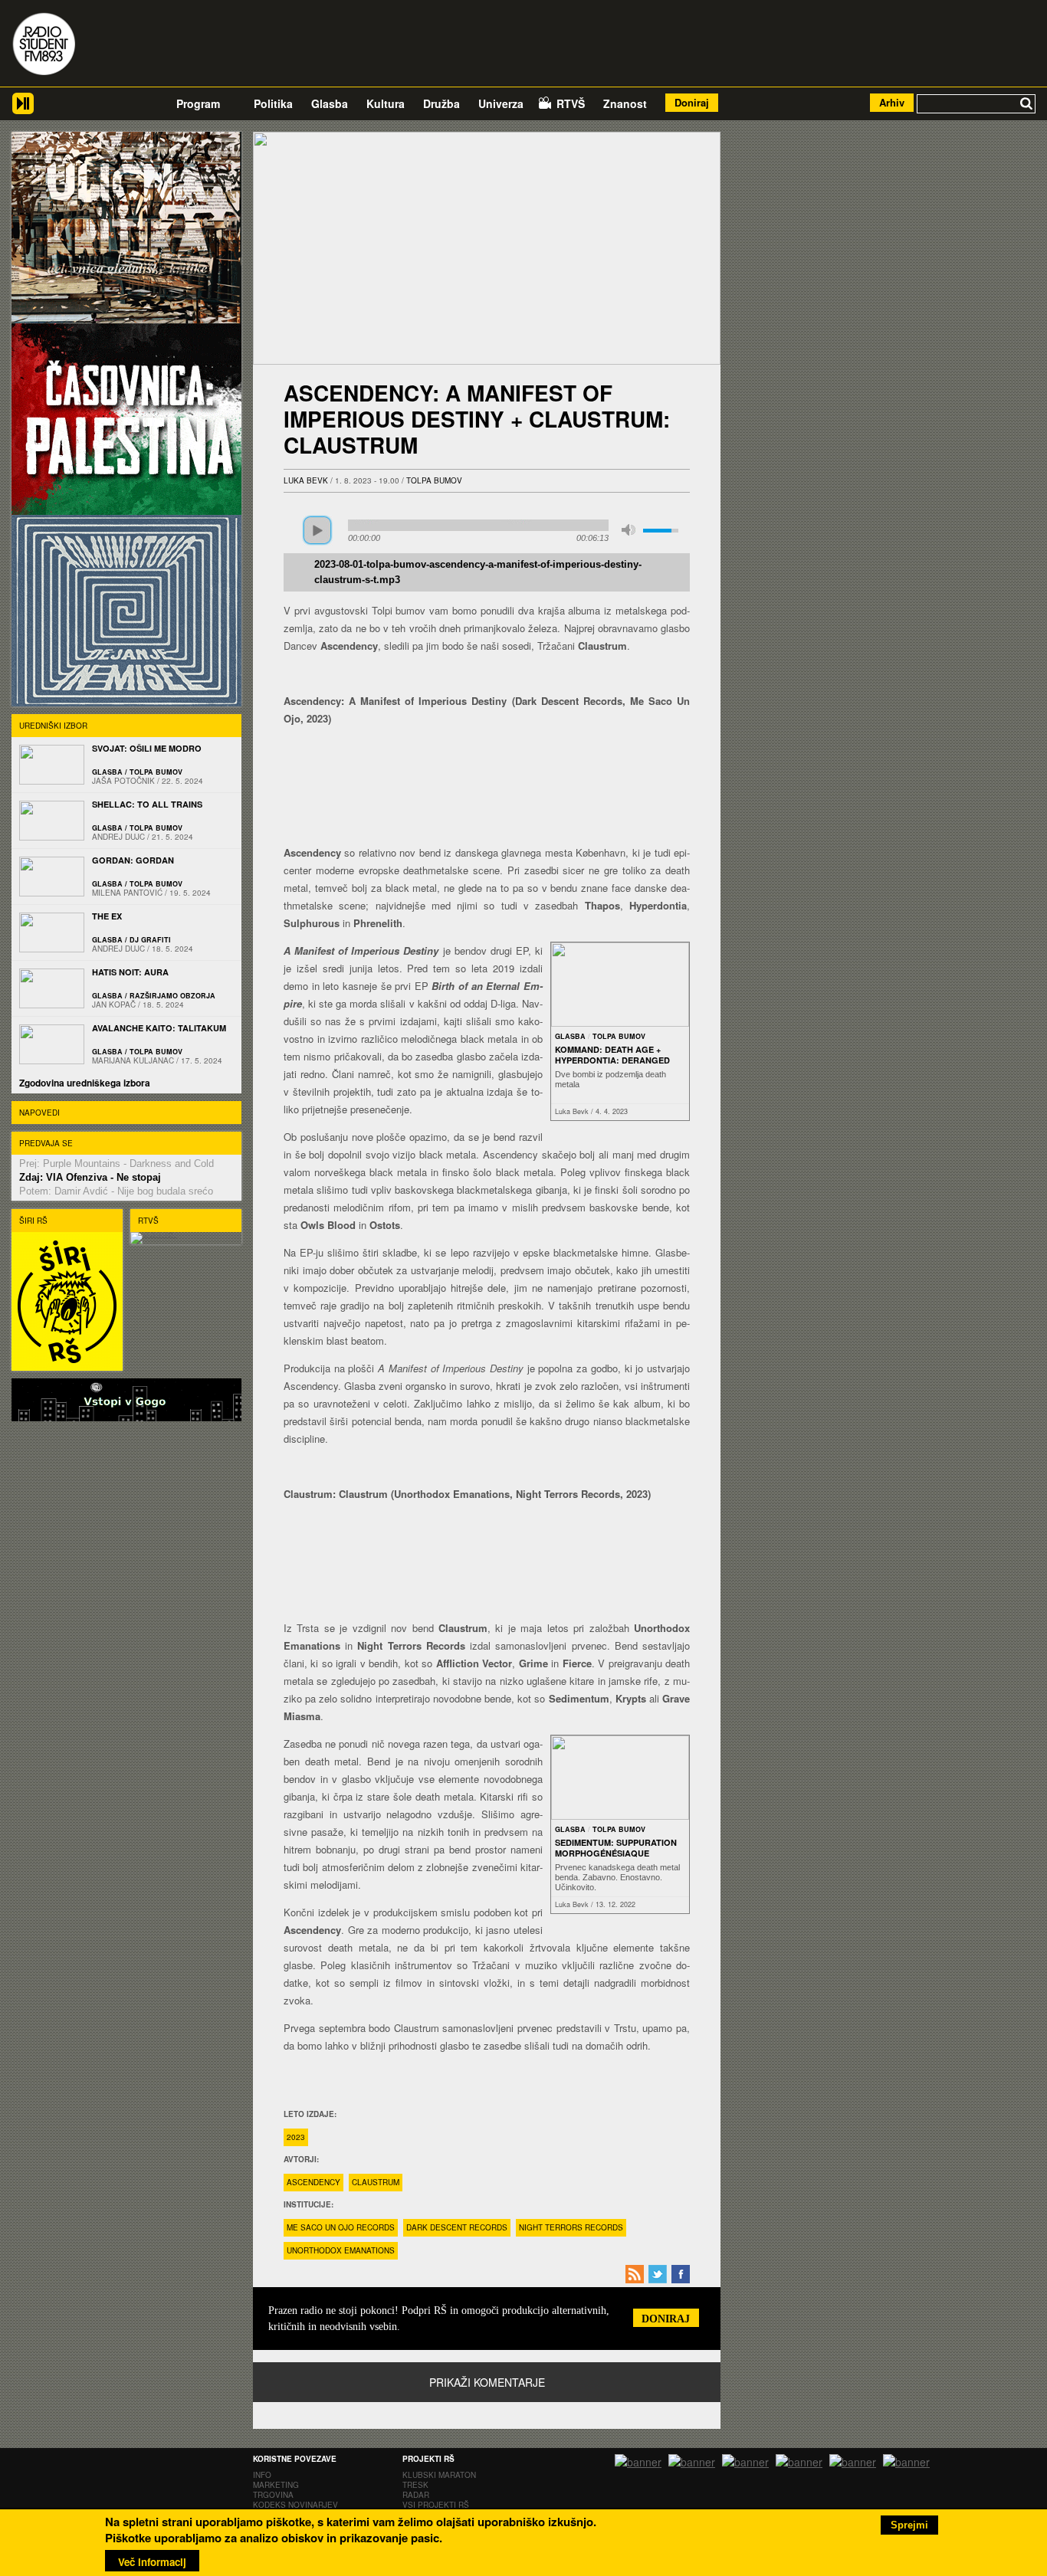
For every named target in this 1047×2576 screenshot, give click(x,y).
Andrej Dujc (118, 837)
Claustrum (376, 2182)
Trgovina (273, 2495)
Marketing (276, 2485)
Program (198, 103)
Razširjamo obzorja (172, 996)
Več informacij (152, 2562)
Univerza (501, 103)
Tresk (415, 2485)
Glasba (330, 103)
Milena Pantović (127, 893)
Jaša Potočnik (123, 781)
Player (23, 109)
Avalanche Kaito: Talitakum (159, 1028)
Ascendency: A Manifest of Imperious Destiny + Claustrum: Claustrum (477, 419)
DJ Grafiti (150, 940)
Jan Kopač (114, 1005)
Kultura (386, 103)
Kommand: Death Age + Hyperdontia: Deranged (612, 1055)
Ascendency (313, 2182)
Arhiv (892, 102)
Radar (416, 2495)
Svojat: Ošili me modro (147, 748)
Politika (273, 103)
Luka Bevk (306, 480)
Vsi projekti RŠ (436, 2505)
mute (629, 530)
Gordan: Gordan (133, 860)
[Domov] (44, 46)
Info (262, 2475)
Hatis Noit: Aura (130, 972)
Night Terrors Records (571, 2227)
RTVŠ (571, 103)
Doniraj (692, 102)
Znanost (625, 103)
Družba (441, 103)
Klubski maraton (439, 2475)
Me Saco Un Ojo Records (341, 2227)
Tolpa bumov (434, 480)
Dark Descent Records (457, 2227)
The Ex (107, 916)
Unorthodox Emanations (341, 2250)
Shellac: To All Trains (147, 804)
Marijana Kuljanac (133, 1060)
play (317, 530)
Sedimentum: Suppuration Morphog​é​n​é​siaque (616, 1848)
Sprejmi (909, 2525)
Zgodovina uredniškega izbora (85, 1083)
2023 (296, 2137)
